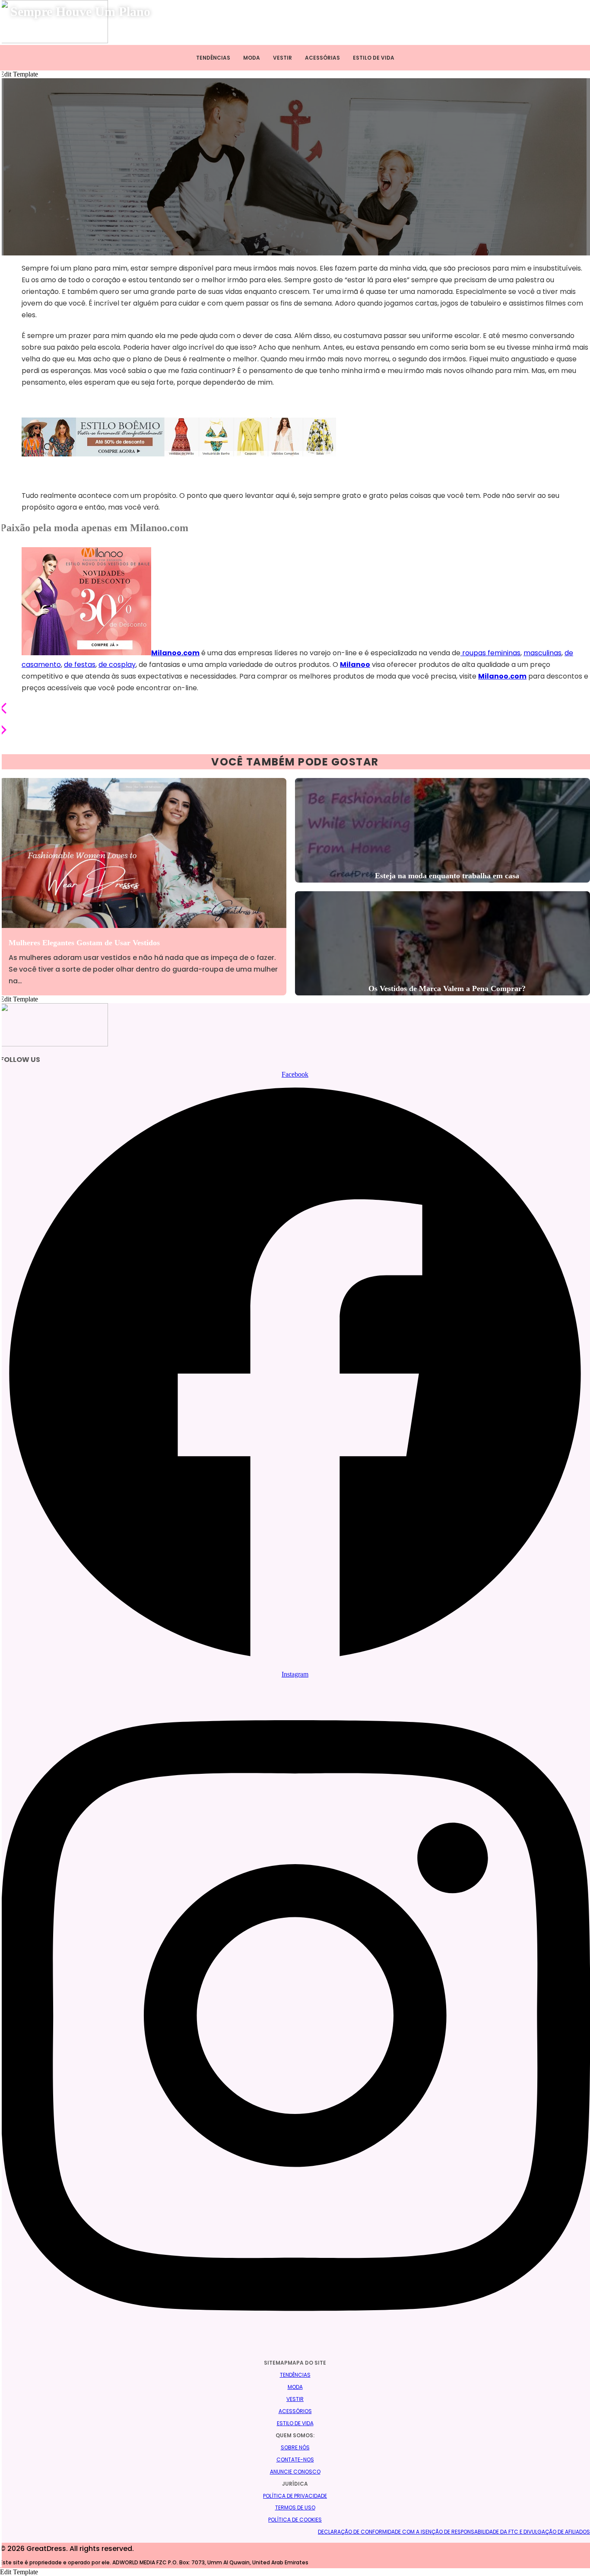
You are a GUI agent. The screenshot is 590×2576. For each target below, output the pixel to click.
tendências (295, 2375)
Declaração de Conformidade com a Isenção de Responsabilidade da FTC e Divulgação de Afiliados (454, 2532)
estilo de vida (295, 2423)
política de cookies (295, 2520)
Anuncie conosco (295, 2472)
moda (295, 2387)
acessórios (295, 2411)
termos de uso (295, 2507)
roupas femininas (490, 653)
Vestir (282, 58)
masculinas (542, 653)
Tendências (213, 58)
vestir (295, 2399)
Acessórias (322, 58)
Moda (252, 58)
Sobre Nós (295, 2447)
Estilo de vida (374, 58)
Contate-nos (295, 2460)
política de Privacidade (295, 2496)
